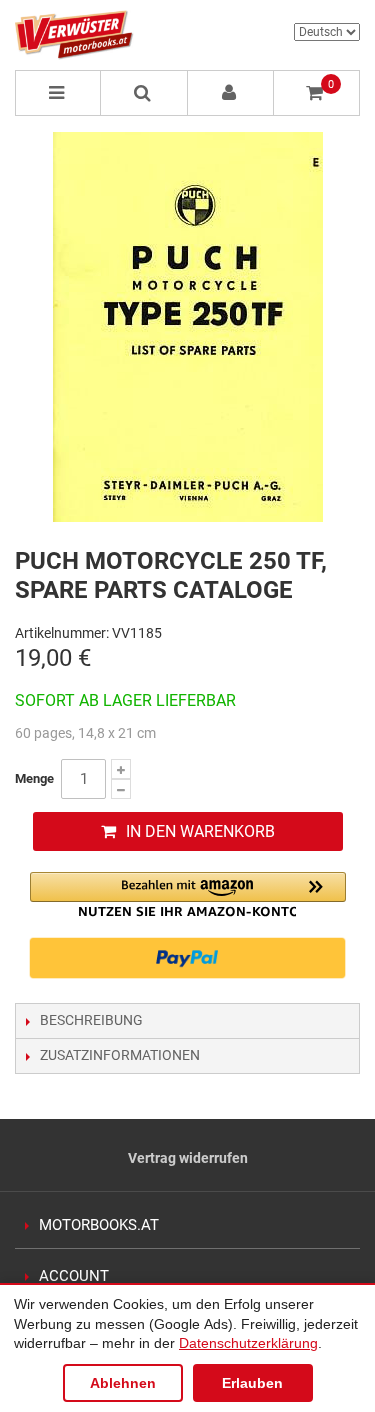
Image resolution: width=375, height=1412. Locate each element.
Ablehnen (123, 1383)
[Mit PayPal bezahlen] (188, 958)
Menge (34, 778)
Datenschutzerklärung (248, 1343)
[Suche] (144, 93)
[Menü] (58, 93)
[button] (188, 894)
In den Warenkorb (200, 831)
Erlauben (252, 1383)
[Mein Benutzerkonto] (231, 93)
